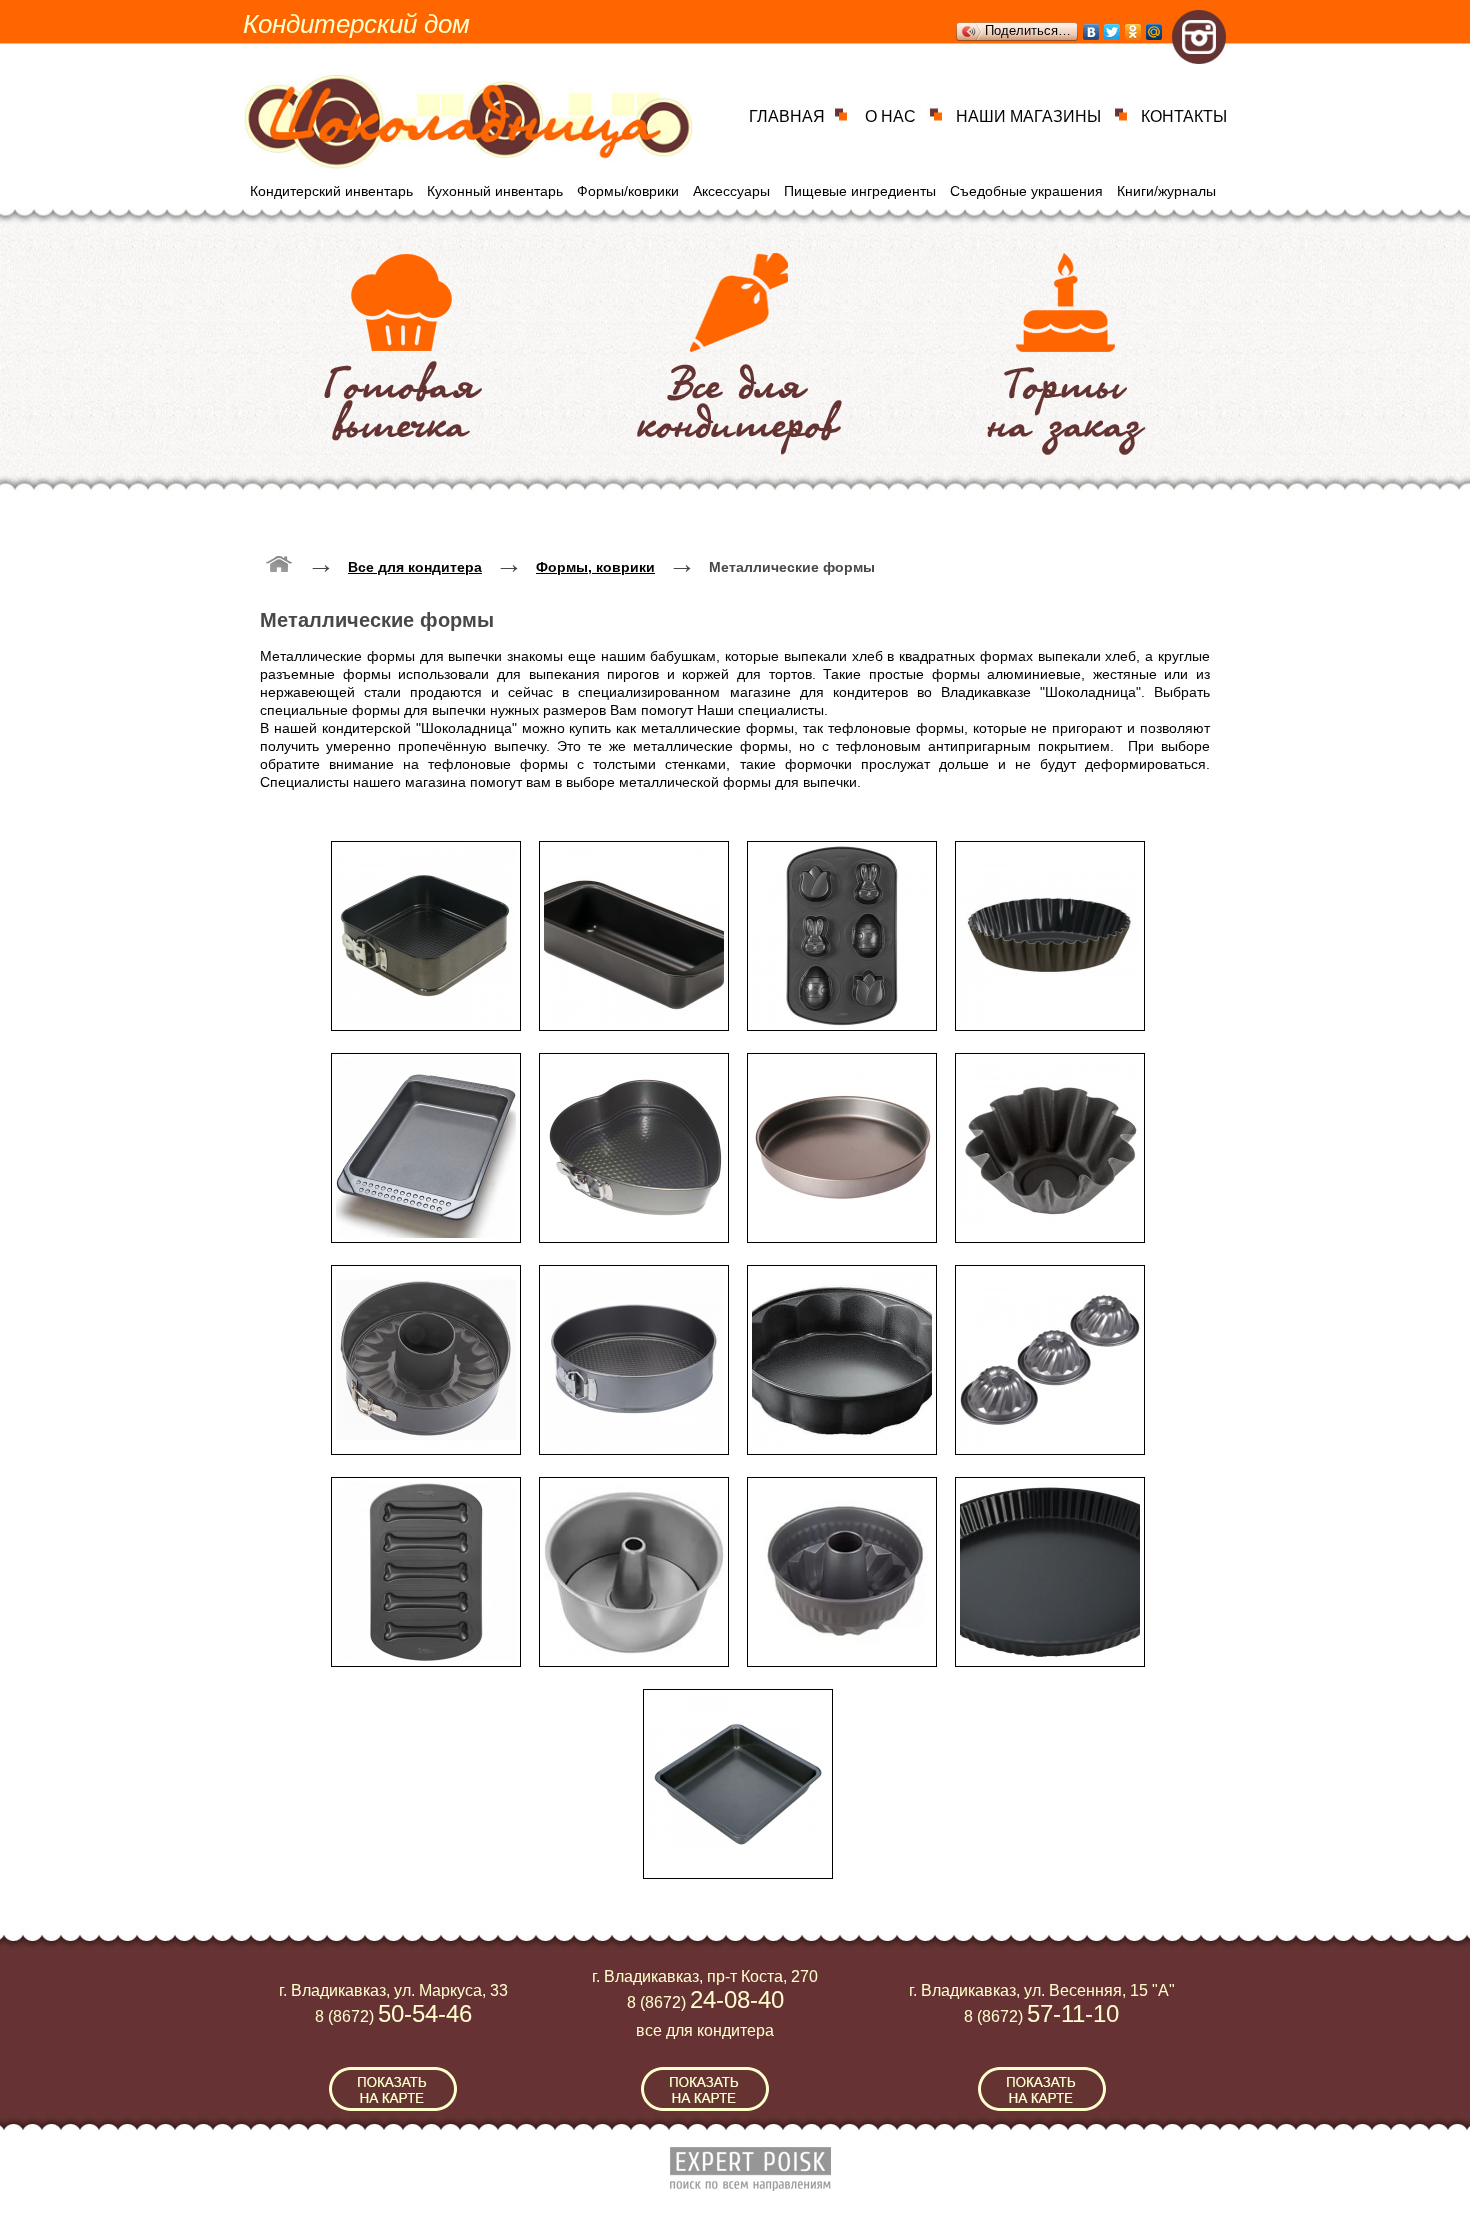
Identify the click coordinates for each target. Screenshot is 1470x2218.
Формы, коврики (595, 567)
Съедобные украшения (1026, 191)
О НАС (890, 116)
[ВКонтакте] (1091, 32)
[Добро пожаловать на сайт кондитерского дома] (279, 563)
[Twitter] (1112, 32)
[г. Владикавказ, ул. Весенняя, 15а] (1042, 2089)
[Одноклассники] (1133, 32)
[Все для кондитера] (740, 348)
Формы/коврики (628, 191)
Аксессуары (731, 191)
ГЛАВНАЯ (787, 116)
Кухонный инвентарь (495, 191)
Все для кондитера (415, 567)
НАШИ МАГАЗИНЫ (1028, 116)
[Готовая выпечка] (403, 348)
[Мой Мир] (1154, 32)
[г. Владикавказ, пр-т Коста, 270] (705, 2089)
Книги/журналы (1166, 191)
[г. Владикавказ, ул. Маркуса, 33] (393, 2089)
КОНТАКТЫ (1184, 116)
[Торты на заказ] (1067, 348)
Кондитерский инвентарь (331, 191)
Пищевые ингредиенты (860, 191)
